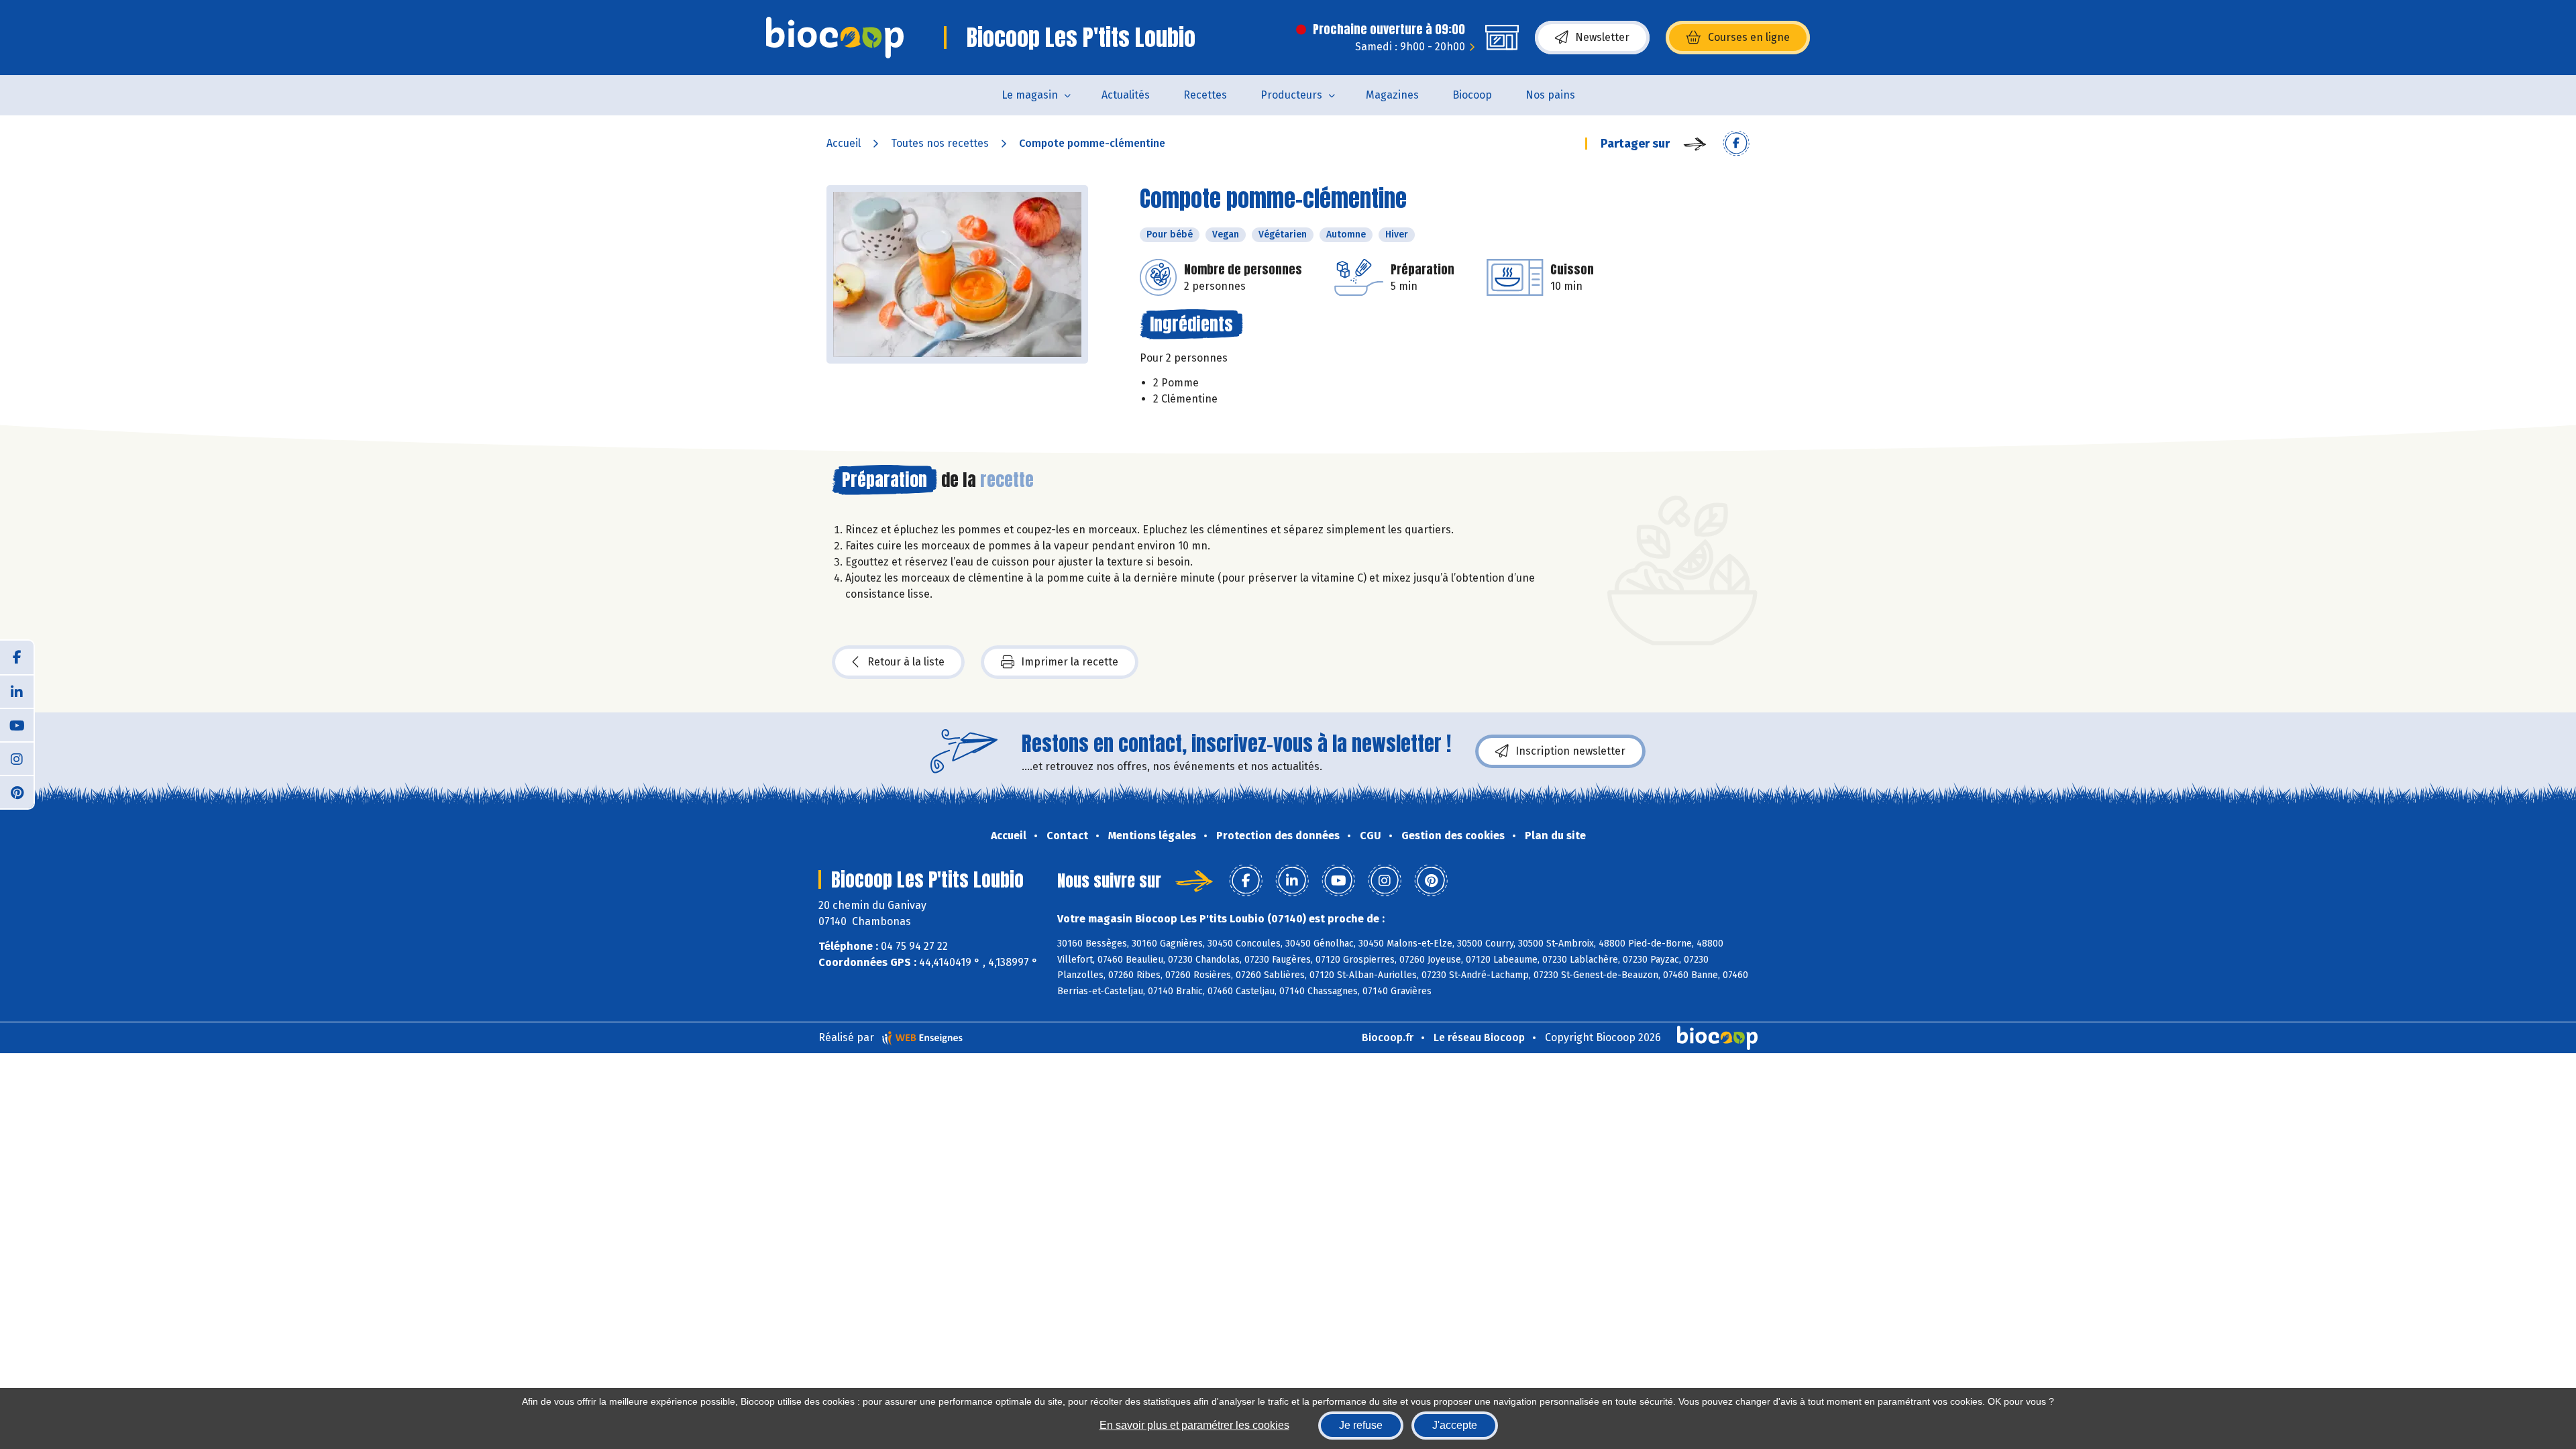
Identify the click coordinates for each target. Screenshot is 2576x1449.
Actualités (1126, 95)
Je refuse (1361, 1425)
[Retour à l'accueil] (835, 38)
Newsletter (1602, 37)
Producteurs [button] (1291, 95)
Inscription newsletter (1570, 751)
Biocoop (1472, 95)
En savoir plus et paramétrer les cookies (1194, 1425)
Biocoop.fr (1388, 1037)
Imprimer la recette (1070, 662)
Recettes (1205, 95)
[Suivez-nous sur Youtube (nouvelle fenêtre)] (17, 724)
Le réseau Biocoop (1479, 1037)
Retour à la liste (906, 662)
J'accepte (1455, 1425)
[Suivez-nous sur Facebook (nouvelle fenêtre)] (17, 657)
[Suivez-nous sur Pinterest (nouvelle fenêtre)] (17, 792)
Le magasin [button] (1030, 95)
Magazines (1392, 95)
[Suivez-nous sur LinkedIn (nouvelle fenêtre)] (17, 691)
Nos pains (1550, 95)
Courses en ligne (1749, 37)
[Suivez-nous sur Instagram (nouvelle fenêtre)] (17, 758)
